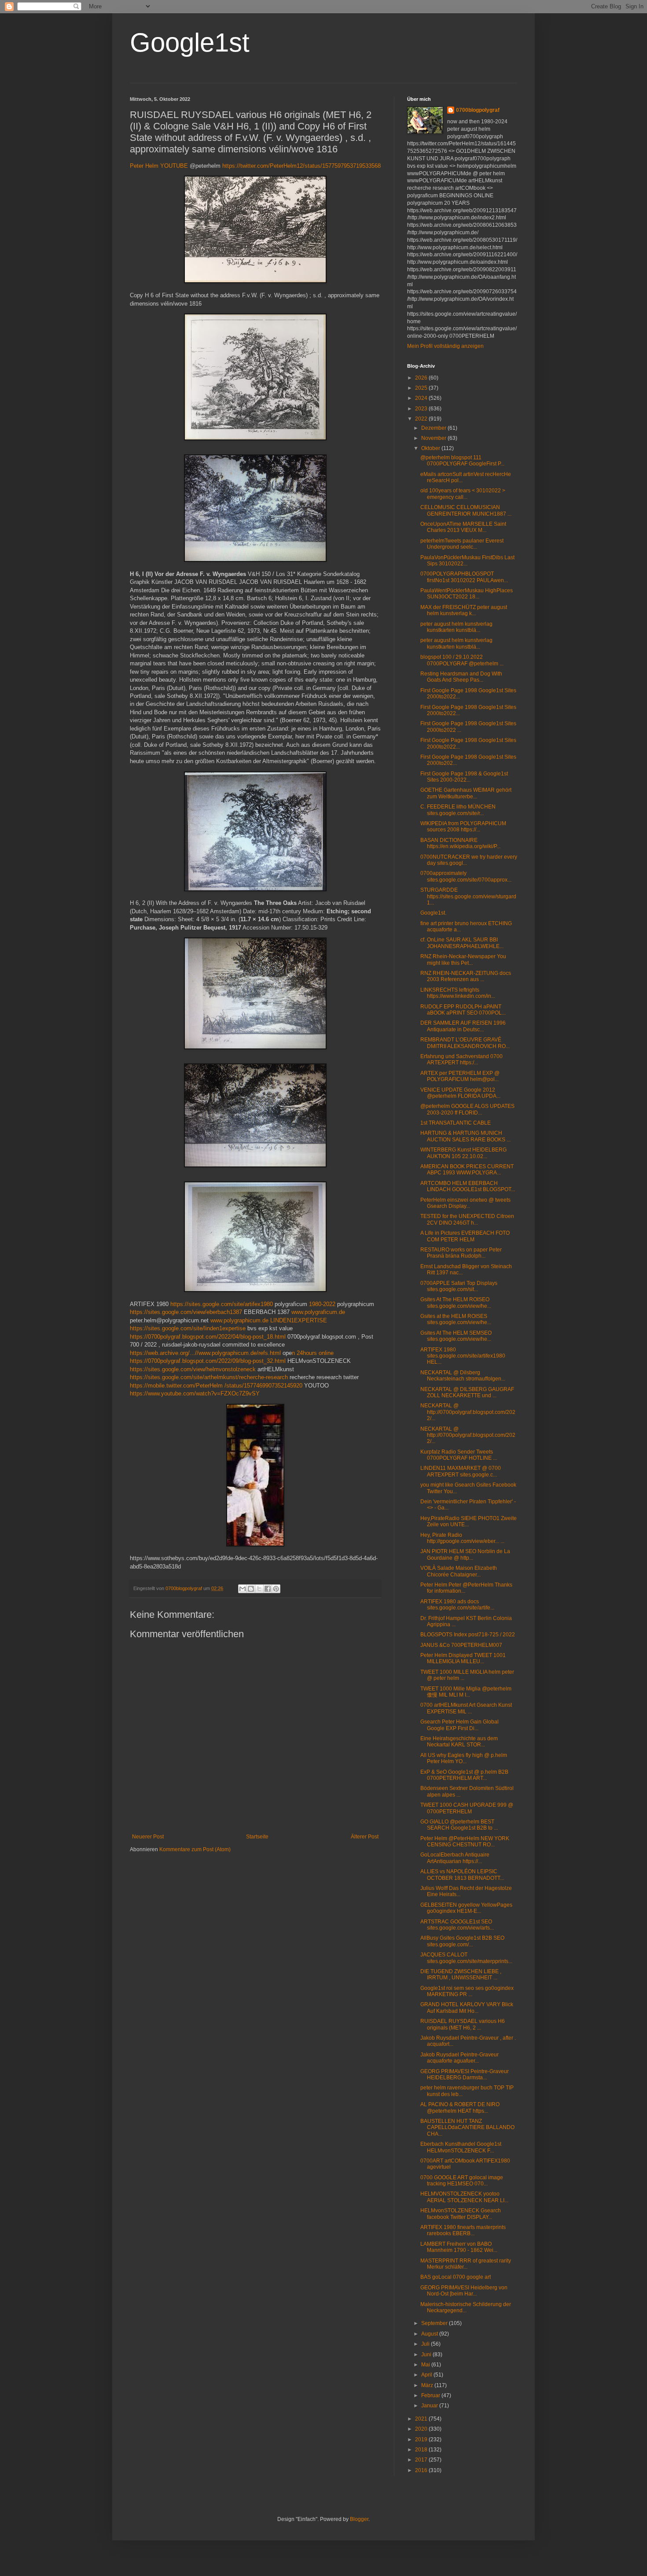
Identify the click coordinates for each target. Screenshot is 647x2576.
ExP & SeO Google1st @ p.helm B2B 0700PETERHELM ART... (464, 1775)
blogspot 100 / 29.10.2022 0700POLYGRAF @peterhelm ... (462, 660)
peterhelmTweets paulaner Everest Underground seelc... (462, 544)
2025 (422, 388)
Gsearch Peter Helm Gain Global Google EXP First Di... (460, 1725)
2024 (422, 398)
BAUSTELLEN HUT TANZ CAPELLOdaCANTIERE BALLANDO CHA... (467, 2128)
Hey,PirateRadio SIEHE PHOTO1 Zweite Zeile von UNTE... (469, 1521)
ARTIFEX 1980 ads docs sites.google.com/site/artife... (457, 1605)
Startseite (257, 1837)
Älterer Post (365, 1837)
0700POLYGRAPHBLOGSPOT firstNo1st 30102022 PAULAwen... (464, 577)
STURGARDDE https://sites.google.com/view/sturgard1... (468, 896)
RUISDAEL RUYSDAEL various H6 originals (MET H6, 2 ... (463, 2024)
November (434, 438)
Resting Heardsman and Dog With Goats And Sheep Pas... (461, 677)
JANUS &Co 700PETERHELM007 (461, 1645)
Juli (426, 2344)
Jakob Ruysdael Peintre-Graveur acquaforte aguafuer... (460, 2058)
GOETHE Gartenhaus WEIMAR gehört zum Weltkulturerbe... (466, 793)
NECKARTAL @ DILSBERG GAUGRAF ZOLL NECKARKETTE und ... (467, 1392)
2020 (422, 2429)
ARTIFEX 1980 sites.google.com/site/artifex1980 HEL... (463, 1356)
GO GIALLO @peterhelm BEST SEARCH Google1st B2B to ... (459, 1825)
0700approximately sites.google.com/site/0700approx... (466, 876)
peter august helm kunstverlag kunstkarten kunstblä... (456, 627)
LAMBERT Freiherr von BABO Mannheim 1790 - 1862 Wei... (459, 2247)
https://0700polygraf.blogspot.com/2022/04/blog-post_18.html (208, 1337)
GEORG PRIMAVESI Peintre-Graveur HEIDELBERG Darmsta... (465, 2074)
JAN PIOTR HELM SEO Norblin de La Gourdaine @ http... (465, 1554)
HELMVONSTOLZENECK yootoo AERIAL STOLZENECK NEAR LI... (464, 2197)
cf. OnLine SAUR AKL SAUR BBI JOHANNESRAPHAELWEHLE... (462, 943)
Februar (431, 2395)
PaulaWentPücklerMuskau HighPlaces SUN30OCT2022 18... (467, 594)
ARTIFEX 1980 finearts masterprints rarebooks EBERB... (463, 2230)
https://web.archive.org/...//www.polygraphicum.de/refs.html (205, 1353)
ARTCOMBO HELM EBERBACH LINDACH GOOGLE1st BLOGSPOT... (468, 1186)
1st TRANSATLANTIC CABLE (456, 1123)
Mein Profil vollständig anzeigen (445, 346)
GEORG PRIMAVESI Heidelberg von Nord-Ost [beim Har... (464, 2291)
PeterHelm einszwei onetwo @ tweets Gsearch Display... (465, 1203)
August (430, 2334)
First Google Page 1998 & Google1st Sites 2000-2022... (464, 777)
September (435, 2323)
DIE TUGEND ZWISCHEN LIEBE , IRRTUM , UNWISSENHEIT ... (461, 1974)
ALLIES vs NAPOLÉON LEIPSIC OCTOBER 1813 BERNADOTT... (462, 1875)
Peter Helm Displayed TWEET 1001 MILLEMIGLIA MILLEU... (463, 1658)
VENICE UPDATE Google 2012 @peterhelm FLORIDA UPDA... (460, 1093)
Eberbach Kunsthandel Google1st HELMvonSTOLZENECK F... (461, 2147)
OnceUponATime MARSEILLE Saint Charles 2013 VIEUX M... (463, 527)
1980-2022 (322, 1304)
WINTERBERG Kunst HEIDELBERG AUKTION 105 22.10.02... (463, 1153)
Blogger (359, 2519)
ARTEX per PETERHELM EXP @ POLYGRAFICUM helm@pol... (460, 1076)
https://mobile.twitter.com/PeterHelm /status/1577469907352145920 (216, 1386)
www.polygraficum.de (318, 1312)
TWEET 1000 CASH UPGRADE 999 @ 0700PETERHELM (467, 1808)
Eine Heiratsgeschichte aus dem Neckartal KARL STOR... (459, 1742)
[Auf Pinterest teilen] (276, 1589)
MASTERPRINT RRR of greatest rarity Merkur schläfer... (466, 2264)
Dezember (434, 428)
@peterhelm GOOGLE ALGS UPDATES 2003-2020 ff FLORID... (467, 1109)
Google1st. (433, 913)
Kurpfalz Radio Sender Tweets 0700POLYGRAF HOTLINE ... (459, 1455)
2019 (422, 2439)
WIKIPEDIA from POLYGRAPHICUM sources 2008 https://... (463, 827)
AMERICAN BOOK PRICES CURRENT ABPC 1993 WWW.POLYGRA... (467, 1170)
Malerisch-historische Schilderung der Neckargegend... (466, 2307)
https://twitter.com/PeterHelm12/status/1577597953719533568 (301, 166)
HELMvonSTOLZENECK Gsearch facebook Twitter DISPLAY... (461, 2214)
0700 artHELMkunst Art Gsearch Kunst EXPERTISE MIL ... (466, 1708)
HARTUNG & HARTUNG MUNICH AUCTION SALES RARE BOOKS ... (465, 1136)
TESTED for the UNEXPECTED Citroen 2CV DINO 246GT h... (467, 1219)
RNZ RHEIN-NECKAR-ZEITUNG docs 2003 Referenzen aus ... (466, 976)
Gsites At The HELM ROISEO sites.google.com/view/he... (456, 1303)
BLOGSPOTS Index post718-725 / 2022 (468, 1635)
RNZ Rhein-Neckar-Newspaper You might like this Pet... (463, 960)
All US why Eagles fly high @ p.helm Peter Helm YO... (464, 1758)
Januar (430, 2406)
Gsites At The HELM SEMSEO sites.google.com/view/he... (456, 1336)
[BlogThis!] (251, 1589)
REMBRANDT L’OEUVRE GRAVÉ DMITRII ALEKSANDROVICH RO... (465, 1043)
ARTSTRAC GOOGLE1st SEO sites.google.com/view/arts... (457, 1925)
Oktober (431, 448)
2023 (422, 409)
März (428, 2385)
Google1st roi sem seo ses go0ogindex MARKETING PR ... (467, 1991)
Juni (427, 2355)
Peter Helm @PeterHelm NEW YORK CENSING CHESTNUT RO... (465, 1842)
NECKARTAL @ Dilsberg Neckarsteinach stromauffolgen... (463, 1376)
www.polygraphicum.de (239, 1320)
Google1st (190, 42)
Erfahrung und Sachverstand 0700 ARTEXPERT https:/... (461, 1059)
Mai (426, 2365)
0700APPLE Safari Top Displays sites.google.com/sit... (459, 1286)
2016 (422, 2470)
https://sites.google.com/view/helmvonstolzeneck (193, 1369)
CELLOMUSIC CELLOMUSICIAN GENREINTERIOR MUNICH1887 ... (466, 510)
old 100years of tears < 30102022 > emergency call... (463, 494)
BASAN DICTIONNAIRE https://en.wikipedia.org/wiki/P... (460, 843)
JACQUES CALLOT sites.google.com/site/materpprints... (466, 1958)
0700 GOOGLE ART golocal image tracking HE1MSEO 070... (462, 2181)
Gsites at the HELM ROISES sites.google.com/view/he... (456, 1319)
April (427, 2375)
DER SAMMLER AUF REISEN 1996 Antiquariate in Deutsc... (463, 1026)
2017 (422, 2460)
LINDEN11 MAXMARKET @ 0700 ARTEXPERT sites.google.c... (461, 1471)
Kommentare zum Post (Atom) (195, 1849)
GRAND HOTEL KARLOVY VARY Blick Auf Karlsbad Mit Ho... (467, 2008)
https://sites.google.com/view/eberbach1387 (186, 1312)
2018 (422, 2450)
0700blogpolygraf (478, 110)
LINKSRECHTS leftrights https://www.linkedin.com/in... (458, 993)
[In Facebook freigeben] (268, 1589)
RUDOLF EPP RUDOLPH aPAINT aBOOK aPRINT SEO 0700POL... (463, 1010)
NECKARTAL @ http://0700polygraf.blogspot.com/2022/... (468, 1412)
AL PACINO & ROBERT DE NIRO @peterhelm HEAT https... (460, 2107)
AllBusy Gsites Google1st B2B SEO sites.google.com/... (462, 1941)
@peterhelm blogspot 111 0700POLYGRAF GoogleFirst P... (462, 461)
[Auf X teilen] (259, 1589)
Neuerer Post (148, 1837)
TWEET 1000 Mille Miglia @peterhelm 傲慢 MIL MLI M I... (466, 1692)
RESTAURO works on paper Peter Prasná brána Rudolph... (461, 1253)
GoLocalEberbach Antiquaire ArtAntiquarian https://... (455, 1858)
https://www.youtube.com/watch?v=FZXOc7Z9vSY (195, 1393)
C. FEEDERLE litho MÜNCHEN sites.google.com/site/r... (458, 810)
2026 (422, 378)
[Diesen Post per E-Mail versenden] (243, 1589)
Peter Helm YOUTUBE (159, 166)
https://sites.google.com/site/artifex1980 (222, 1304)
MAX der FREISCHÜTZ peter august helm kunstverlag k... (464, 610)
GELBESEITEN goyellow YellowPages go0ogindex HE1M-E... (466, 1908)
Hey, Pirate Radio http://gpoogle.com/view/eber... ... (462, 1538)
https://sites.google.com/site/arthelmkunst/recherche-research (209, 1377)
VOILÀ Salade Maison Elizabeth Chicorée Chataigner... (459, 1571)
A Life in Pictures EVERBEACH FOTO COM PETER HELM (465, 1236)
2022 (422, 419)
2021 (422, 2419)
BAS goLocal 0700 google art (456, 2277)
